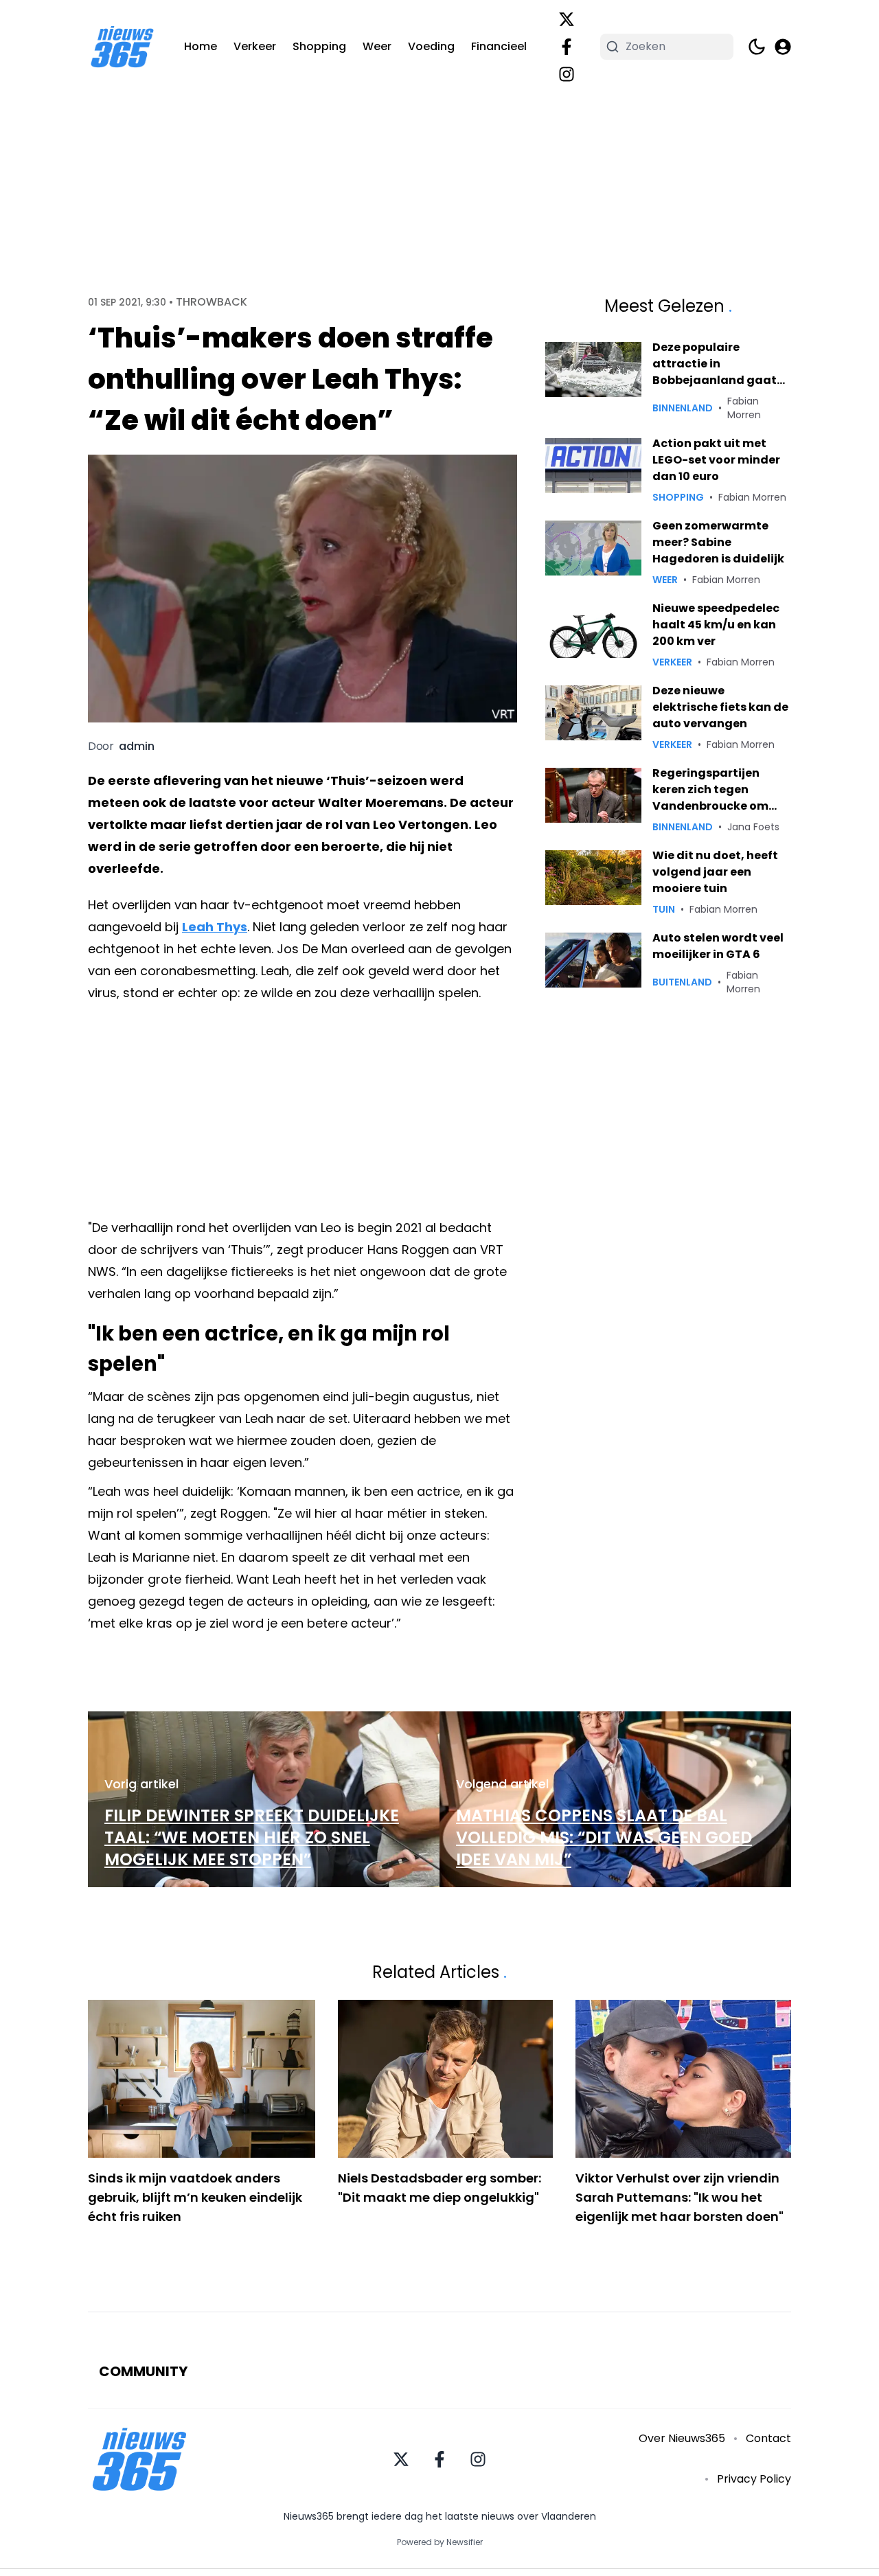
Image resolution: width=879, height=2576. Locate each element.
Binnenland (683, 408)
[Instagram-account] (567, 74)
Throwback (212, 302)
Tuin (664, 909)
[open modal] (783, 47)
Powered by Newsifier (440, 2542)
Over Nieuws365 (682, 2438)
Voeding (431, 46)
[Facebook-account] (567, 47)
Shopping (319, 46)
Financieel (499, 46)
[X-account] (567, 19)
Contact (768, 2438)
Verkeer (255, 46)
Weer (377, 46)
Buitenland (682, 982)
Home (201, 46)
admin (137, 746)
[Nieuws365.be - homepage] (122, 47)
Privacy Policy (754, 2479)
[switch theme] (757, 47)
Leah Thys (215, 927)
